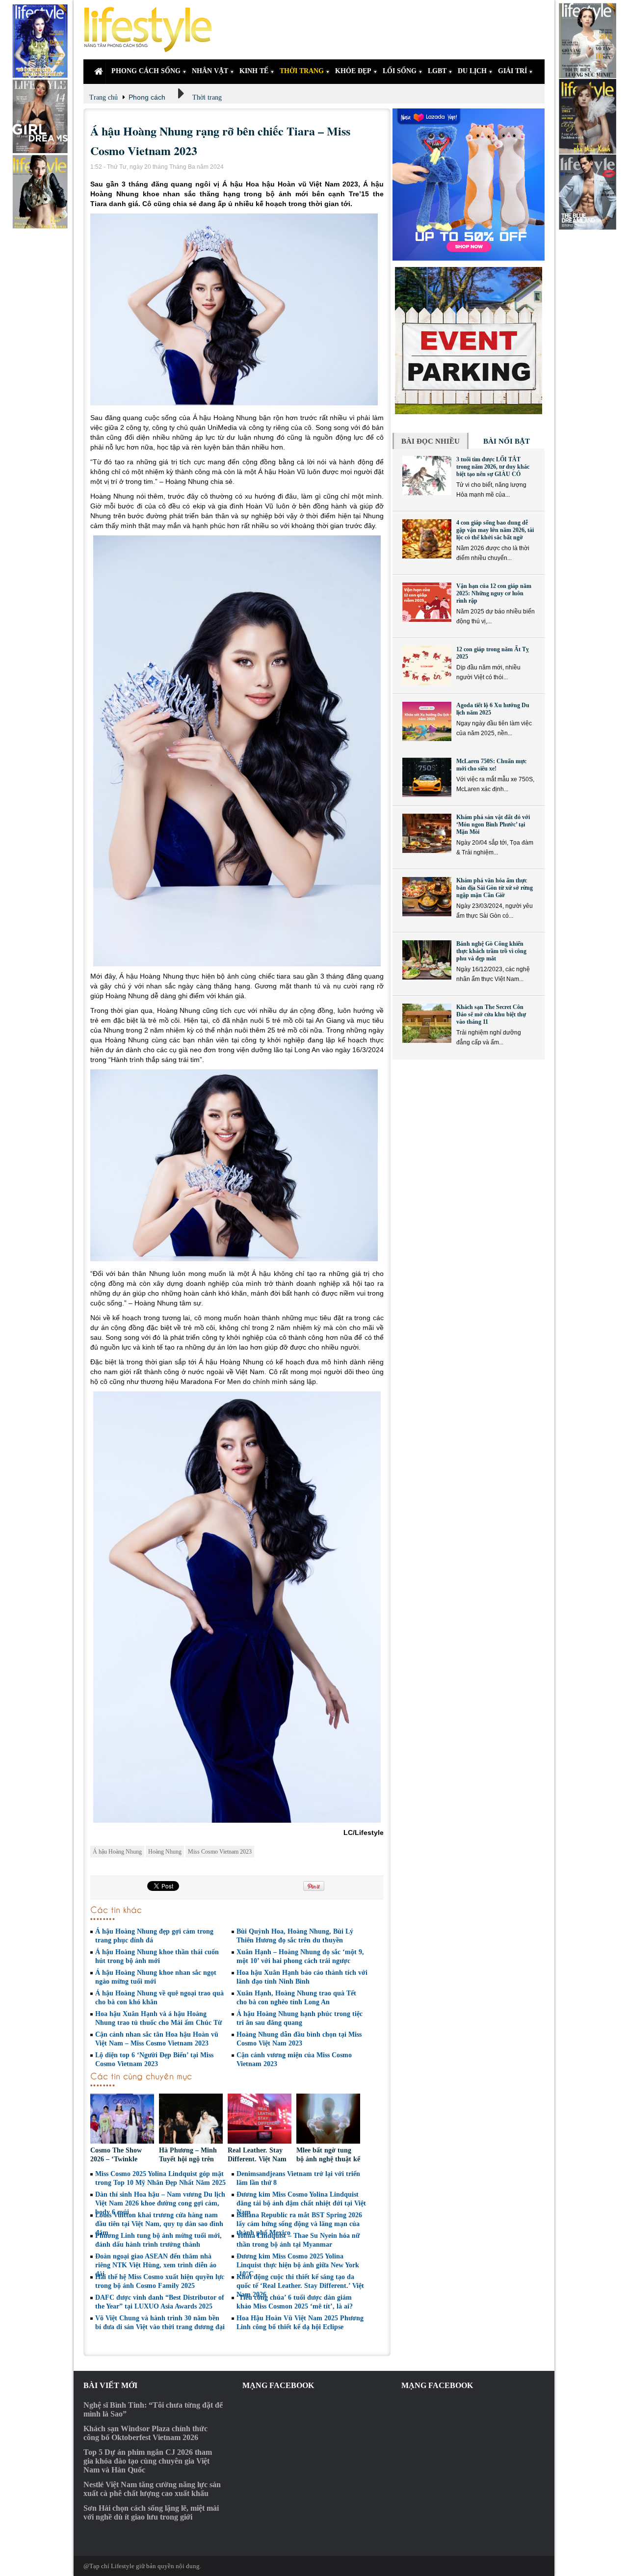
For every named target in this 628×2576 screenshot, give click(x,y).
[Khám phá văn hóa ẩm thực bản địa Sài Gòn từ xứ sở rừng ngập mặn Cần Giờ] (427, 897)
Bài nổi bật (507, 441)
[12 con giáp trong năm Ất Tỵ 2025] (427, 665)
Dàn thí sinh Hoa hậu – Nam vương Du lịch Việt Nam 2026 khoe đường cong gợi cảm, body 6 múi (160, 2203)
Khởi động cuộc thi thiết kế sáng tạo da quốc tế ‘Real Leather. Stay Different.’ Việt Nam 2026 (300, 2286)
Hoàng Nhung (165, 1852)
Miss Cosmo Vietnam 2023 (220, 1852)
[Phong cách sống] (152, 30)
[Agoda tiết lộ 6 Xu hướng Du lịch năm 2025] (427, 721)
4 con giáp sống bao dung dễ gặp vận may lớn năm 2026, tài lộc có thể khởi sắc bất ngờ (495, 530)
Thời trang (207, 97)
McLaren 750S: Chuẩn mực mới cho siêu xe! (491, 765)
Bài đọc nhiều (431, 441)
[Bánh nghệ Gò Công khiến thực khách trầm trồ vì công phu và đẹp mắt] (427, 960)
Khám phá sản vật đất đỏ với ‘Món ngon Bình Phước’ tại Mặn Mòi (493, 824)
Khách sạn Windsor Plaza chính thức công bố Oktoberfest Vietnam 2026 (145, 2433)
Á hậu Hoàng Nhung (117, 1852)
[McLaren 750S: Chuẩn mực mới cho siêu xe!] (427, 777)
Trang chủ (104, 97)
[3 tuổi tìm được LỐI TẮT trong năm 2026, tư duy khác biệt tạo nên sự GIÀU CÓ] (427, 476)
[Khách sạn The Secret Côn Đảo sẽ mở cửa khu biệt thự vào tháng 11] (427, 1023)
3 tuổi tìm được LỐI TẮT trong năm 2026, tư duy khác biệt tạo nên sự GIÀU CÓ (493, 467)
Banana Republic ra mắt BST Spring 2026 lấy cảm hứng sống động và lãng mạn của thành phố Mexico (299, 2224)
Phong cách (147, 97)
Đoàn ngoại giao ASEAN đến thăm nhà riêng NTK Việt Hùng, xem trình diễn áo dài (156, 2265)
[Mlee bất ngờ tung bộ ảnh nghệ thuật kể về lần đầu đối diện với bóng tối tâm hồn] (328, 2120)
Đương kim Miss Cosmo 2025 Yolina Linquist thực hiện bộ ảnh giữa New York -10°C (298, 2265)
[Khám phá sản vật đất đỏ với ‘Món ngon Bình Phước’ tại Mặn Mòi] (427, 833)
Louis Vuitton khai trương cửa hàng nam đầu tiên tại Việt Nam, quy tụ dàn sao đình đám (159, 2224)
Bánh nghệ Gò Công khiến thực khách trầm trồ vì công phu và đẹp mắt (491, 951)
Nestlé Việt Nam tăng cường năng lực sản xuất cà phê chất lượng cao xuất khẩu (152, 2489)
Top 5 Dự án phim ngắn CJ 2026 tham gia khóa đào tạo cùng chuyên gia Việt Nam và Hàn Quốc (148, 2461)
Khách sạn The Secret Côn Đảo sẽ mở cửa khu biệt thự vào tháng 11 (491, 1014)
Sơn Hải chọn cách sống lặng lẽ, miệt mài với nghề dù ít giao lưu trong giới (151, 2512)
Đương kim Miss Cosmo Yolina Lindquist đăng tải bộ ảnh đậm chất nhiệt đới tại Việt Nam (301, 2203)
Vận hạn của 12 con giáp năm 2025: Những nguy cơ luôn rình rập (494, 593)
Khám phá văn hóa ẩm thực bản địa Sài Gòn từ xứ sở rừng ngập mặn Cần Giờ (495, 888)
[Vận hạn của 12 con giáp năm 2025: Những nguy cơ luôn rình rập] (427, 602)
